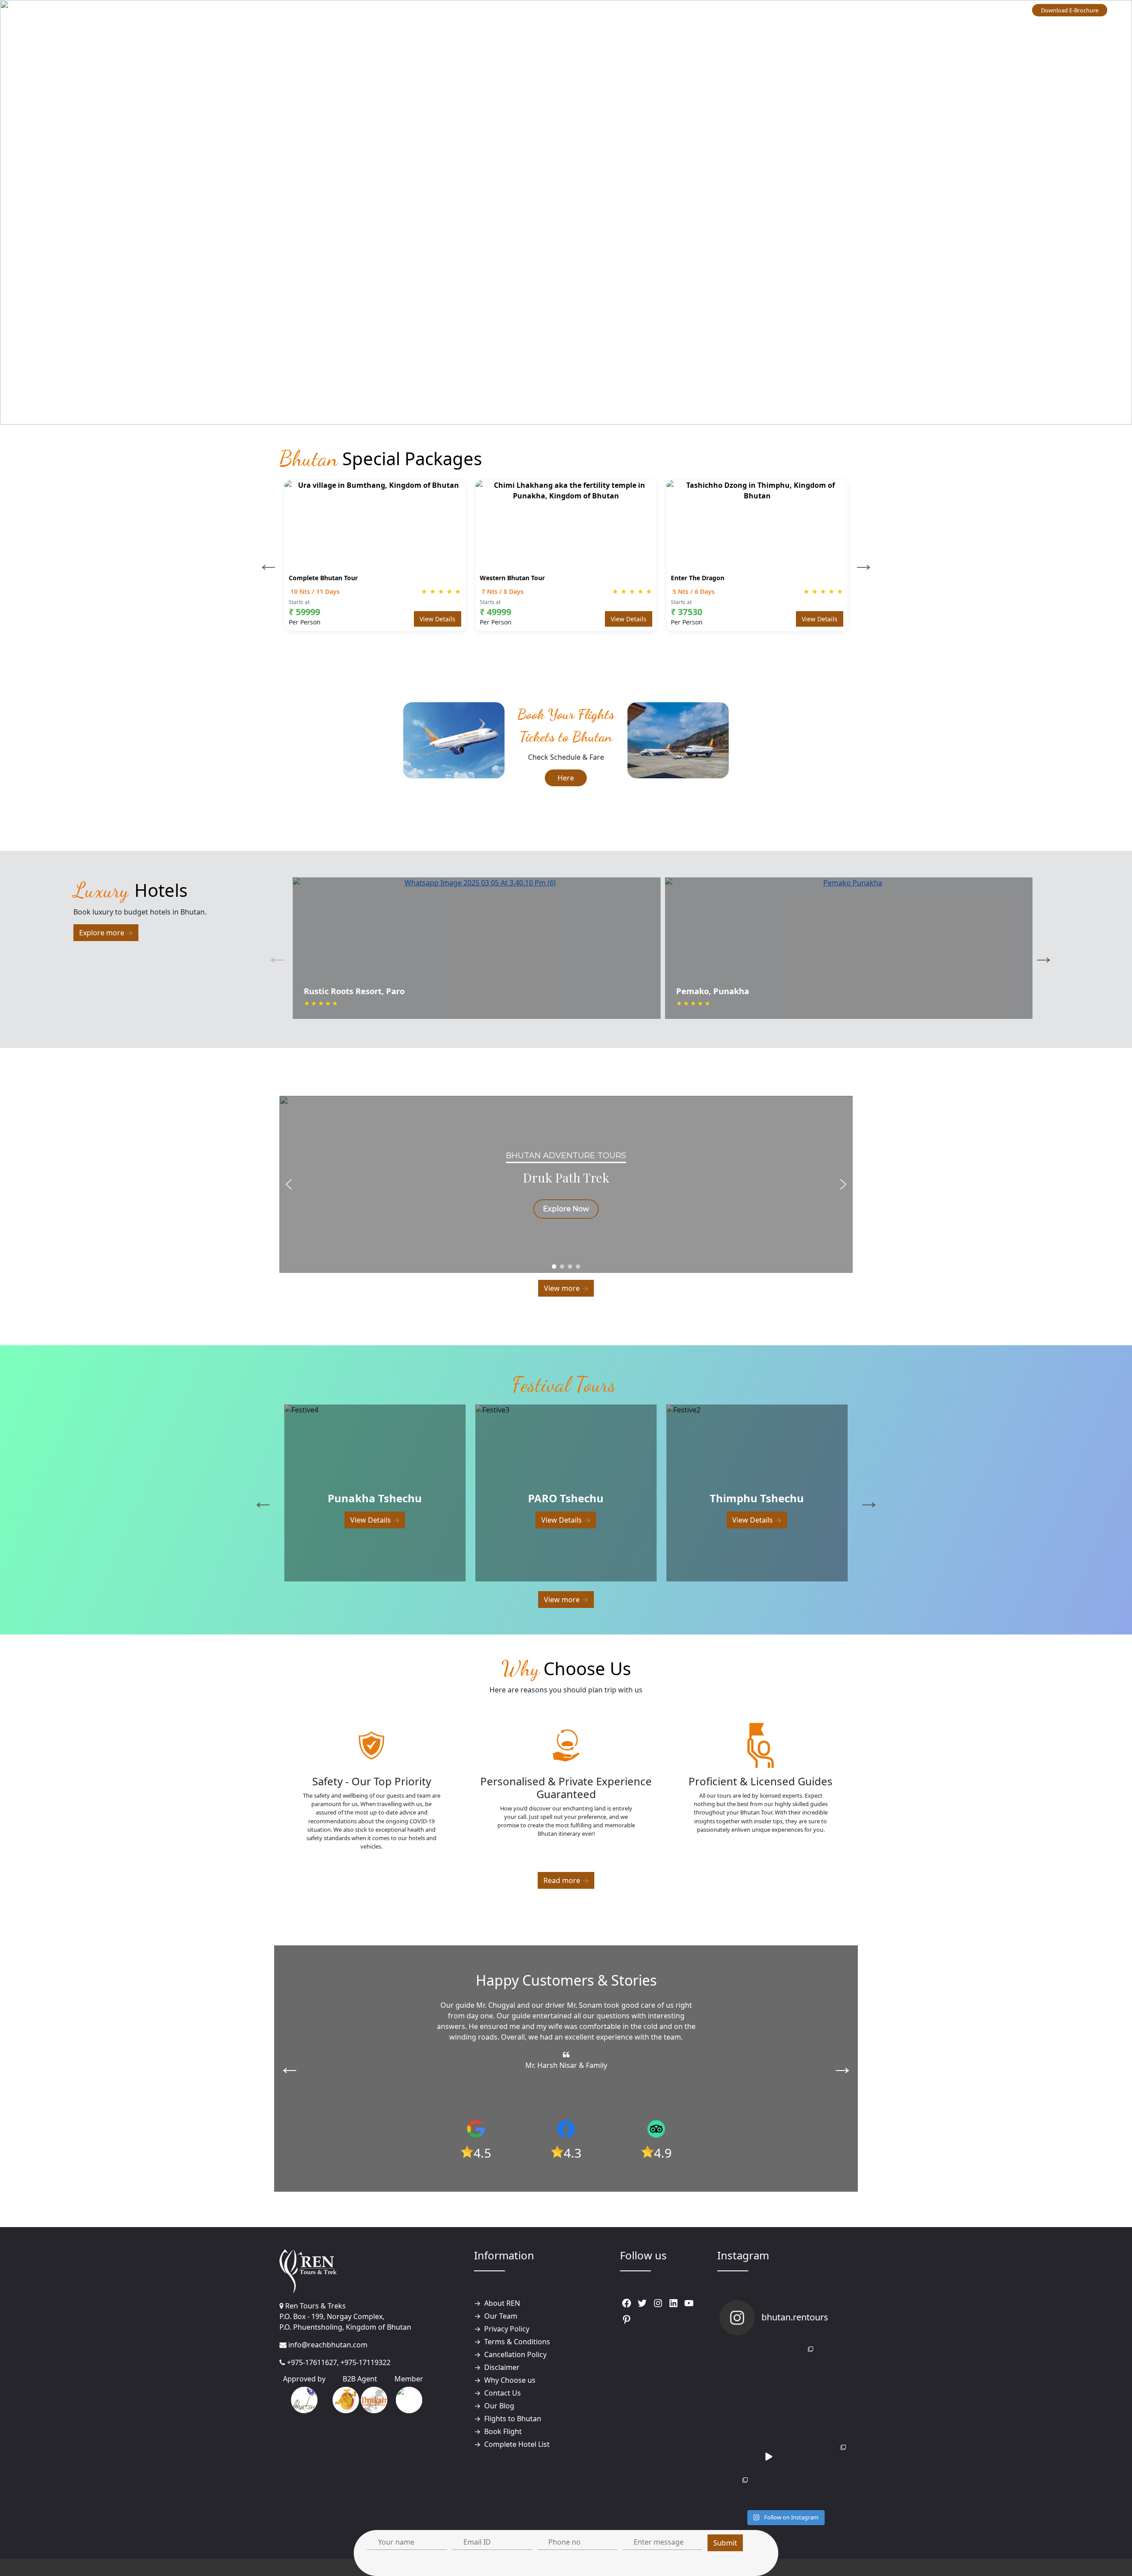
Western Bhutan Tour (512, 578)
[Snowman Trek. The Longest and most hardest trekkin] (736, 2489)
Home (842, 26)
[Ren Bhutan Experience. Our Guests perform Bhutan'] (769, 2457)
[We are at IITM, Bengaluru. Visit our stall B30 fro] (801, 2358)
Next (857, 557)
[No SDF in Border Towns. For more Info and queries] (801, 2424)
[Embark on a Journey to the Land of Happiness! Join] (736, 2424)
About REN (502, 2303)
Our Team (501, 2316)
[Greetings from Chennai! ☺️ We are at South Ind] (769, 2358)
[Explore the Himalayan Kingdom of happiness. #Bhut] (769, 2424)
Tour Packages (886, 26)
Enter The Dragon (698, 578)
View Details (438, 619)
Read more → (566, 1880)
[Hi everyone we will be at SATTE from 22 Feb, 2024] (769, 2391)
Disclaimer (502, 2367)
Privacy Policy (507, 2329)
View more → (566, 1288)
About (1026, 26)
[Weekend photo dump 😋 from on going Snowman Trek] (834, 2457)
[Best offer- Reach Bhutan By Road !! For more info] (736, 2457)
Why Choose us (510, 2380)
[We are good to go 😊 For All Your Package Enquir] (834, 2489)
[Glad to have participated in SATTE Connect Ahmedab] (736, 2358)
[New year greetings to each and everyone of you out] (834, 2424)
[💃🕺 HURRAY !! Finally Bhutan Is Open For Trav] (801, 2489)
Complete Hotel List (517, 2444)
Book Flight (503, 2431)
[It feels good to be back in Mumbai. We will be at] (801, 2391)
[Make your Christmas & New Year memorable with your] (801, 2457)
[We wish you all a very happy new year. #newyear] (834, 2391)
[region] (566, 1184)
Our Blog (499, 2406)
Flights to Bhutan (513, 2419)
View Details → (375, 1520)
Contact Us (1075, 26)
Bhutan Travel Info (964, 26)
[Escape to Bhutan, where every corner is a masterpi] (736, 2391)
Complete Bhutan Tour (323, 578)
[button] (14, 212)
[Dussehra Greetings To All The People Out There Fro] (769, 2489)
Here (566, 778)
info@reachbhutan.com (327, 2345)
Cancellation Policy (515, 2354)
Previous (262, 557)
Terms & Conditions (517, 2342)
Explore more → (106, 933)
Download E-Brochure (1070, 10)
